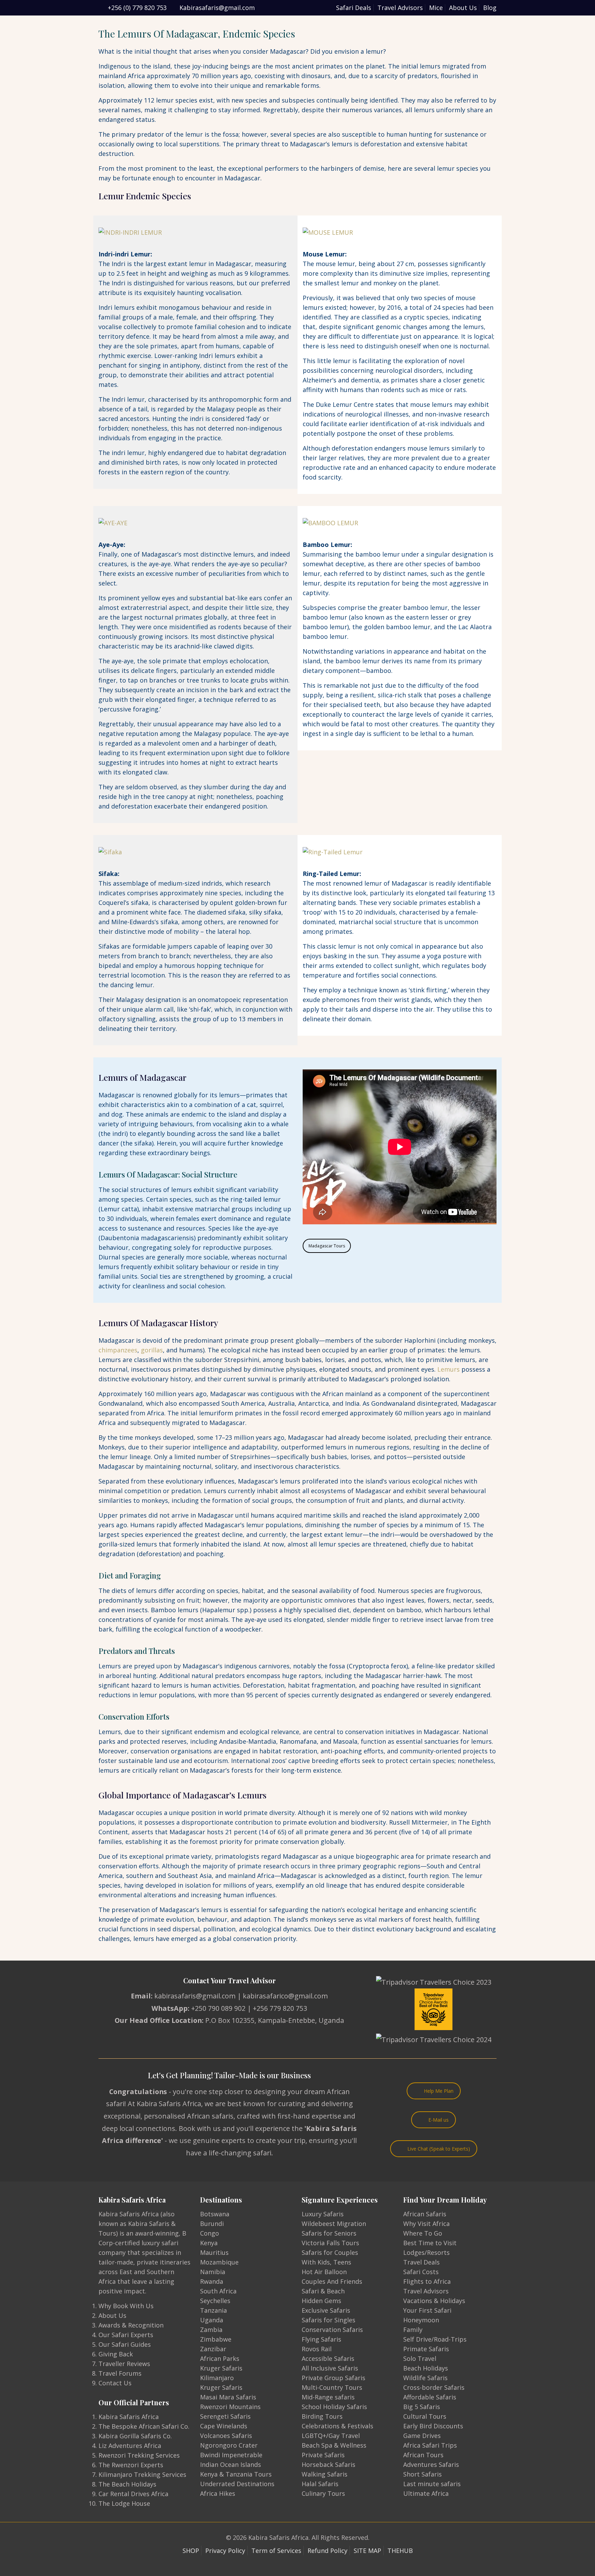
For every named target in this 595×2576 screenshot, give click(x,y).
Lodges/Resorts (426, 2252)
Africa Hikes (218, 2493)
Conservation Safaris (332, 2330)
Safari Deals (354, 8)
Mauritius (214, 2252)
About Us (463, 8)
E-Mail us (439, 2120)
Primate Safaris (426, 2349)
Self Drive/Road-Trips (435, 2339)
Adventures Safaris (431, 2464)
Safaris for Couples (330, 2252)
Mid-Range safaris (328, 2397)
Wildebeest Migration (334, 2224)
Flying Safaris (321, 2339)
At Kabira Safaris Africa (164, 2104)
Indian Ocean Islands (231, 2464)
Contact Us (115, 2383)
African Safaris (425, 2214)
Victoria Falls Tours (330, 2243)
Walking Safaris (325, 2474)
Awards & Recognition (131, 2325)
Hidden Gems (321, 2301)
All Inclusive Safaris (330, 2368)
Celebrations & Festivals (337, 2426)
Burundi (212, 2224)
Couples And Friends (332, 2281)
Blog (490, 8)
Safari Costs (421, 2272)
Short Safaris (422, 2474)
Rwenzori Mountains (230, 2407)
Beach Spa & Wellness (334, 2445)
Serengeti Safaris (225, 2416)
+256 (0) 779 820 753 (137, 8)
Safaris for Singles (328, 2320)
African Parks (220, 2358)
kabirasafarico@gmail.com (285, 1996)
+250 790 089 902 (218, 2008)
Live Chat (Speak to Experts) (439, 2149)
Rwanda (212, 2281)
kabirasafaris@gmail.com (195, 1996)
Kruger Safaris (221, 2368)
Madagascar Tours (327, 1246)
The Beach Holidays (127, 2484)
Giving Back (116, 2354)
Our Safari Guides (125, 2344)
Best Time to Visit (430, 2243)
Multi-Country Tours (332, 2387)
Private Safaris (323, 2455)
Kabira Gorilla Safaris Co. (135, 2436)
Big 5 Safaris (422, 2407)
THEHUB (400, 2551)
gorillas (152, 1350)
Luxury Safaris (323, 2214)
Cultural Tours (425, 2416)
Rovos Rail (317, 2349)
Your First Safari (427, 2310)
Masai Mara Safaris (228, 2397)
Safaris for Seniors (329, 2233)
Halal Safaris (320, 2484)
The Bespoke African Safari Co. (144, 2426)
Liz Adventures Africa (130, 2446)
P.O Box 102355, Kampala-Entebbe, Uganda (275, 2020)
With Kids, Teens (326, 2262)
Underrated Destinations (237, 2484)
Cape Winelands (224, 2426)
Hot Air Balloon (324, 2272)
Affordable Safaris (430, 2397)
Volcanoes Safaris (226, 2436)
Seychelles (215, 2301)
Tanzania (213, 2310)
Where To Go (423, 2233)
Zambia (211, 2330)
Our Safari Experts (126, 2335)
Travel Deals (421, 2262)
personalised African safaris (189, 2116)
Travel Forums (120, 2373)
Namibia (213, 2272)
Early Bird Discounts (433, 2426)
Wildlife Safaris (425, 2378)
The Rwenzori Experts (131, 2465)
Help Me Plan (439, 2091)
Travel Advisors (400, 8)
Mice (436, 8)
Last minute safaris (432, 2484)
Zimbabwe (216, 2339)
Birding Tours (322, 2416)
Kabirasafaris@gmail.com (217, 8)
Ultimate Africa (426, 2493)
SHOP (191, 2551)
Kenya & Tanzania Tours (236, 2474)
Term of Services (276, 2551)
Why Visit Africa (426, 2224)
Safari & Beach (323, 2291)
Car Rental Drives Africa (133, 2494)
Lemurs (448, 1369)
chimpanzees (118, 1350)
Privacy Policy (225, 2551)
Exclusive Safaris (326, 2310)
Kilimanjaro (217, 2378)
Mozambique (219, 2262)
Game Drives (422, 2436)
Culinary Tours (323, 2493)
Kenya (209, 2243)
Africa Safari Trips (430, 2445)
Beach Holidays (426, 2368)
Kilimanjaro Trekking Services (142, 2474)
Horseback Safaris (328, 2464)
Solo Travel (420, 2358)
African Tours (423, 2455)
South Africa (218, 2291)
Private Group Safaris (333, 2378)
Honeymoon (421, 2320)
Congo (210, 2233)
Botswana (215, 2214)
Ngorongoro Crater (229, 2445)
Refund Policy (327, 2551)
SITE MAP (367, 2551)
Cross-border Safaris (434, 2387)
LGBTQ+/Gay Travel (331, 2436)
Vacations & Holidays (434, 2301)
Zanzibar (213, 2349)
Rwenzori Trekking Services (139, 2455)
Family (413, 2330)
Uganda (212, 2320)
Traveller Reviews (124, 2364)
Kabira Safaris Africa (129, 2417)
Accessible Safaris (328, 2358)
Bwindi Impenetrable (231, 2455)
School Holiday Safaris (334, 2407)
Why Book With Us (126, 2306)
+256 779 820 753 (280, 2008)
